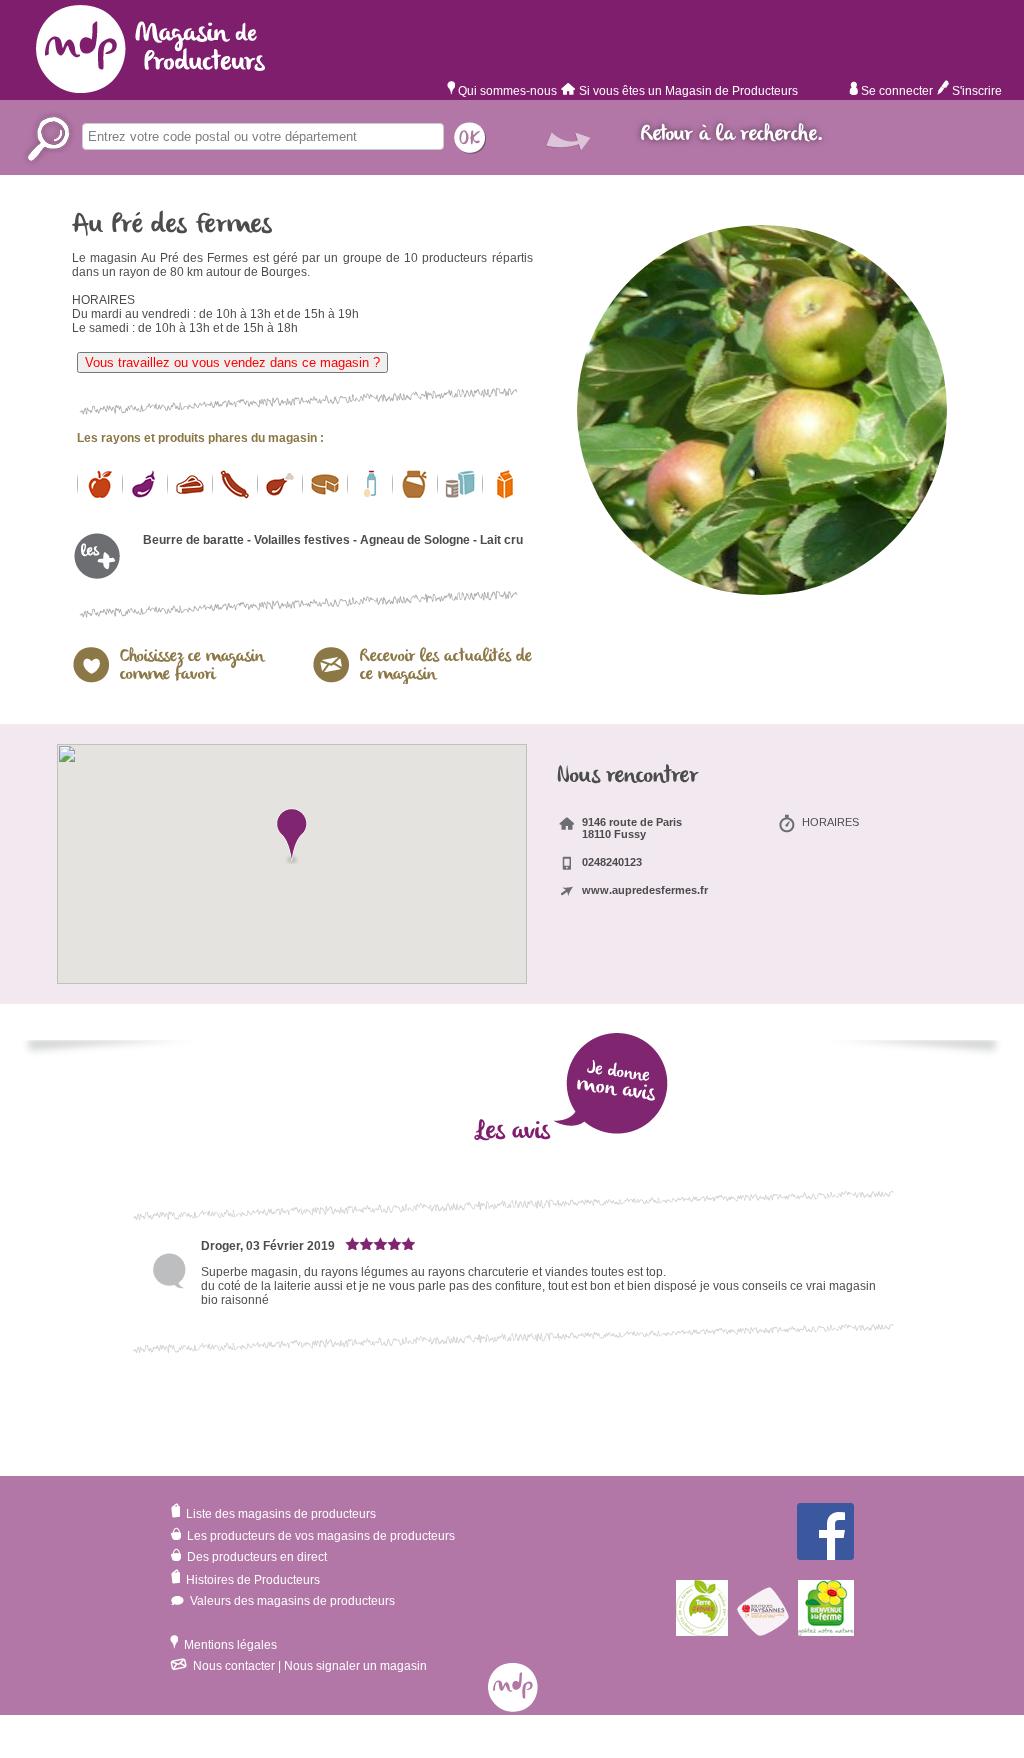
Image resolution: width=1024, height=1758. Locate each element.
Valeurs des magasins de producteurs (291, 1601)
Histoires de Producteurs (251, 1580)
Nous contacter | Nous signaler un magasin (308, 1666)
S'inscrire (975, 91)
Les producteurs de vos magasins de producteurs (319, 1536)
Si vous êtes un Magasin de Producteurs (688, 91)
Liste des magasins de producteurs (279, 1514)
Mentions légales (229, 1645)
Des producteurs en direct (255, 1557)
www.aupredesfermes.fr (645, 890)
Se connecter (895, 91)
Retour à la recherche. (732, 134)
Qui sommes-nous (506, 91)
